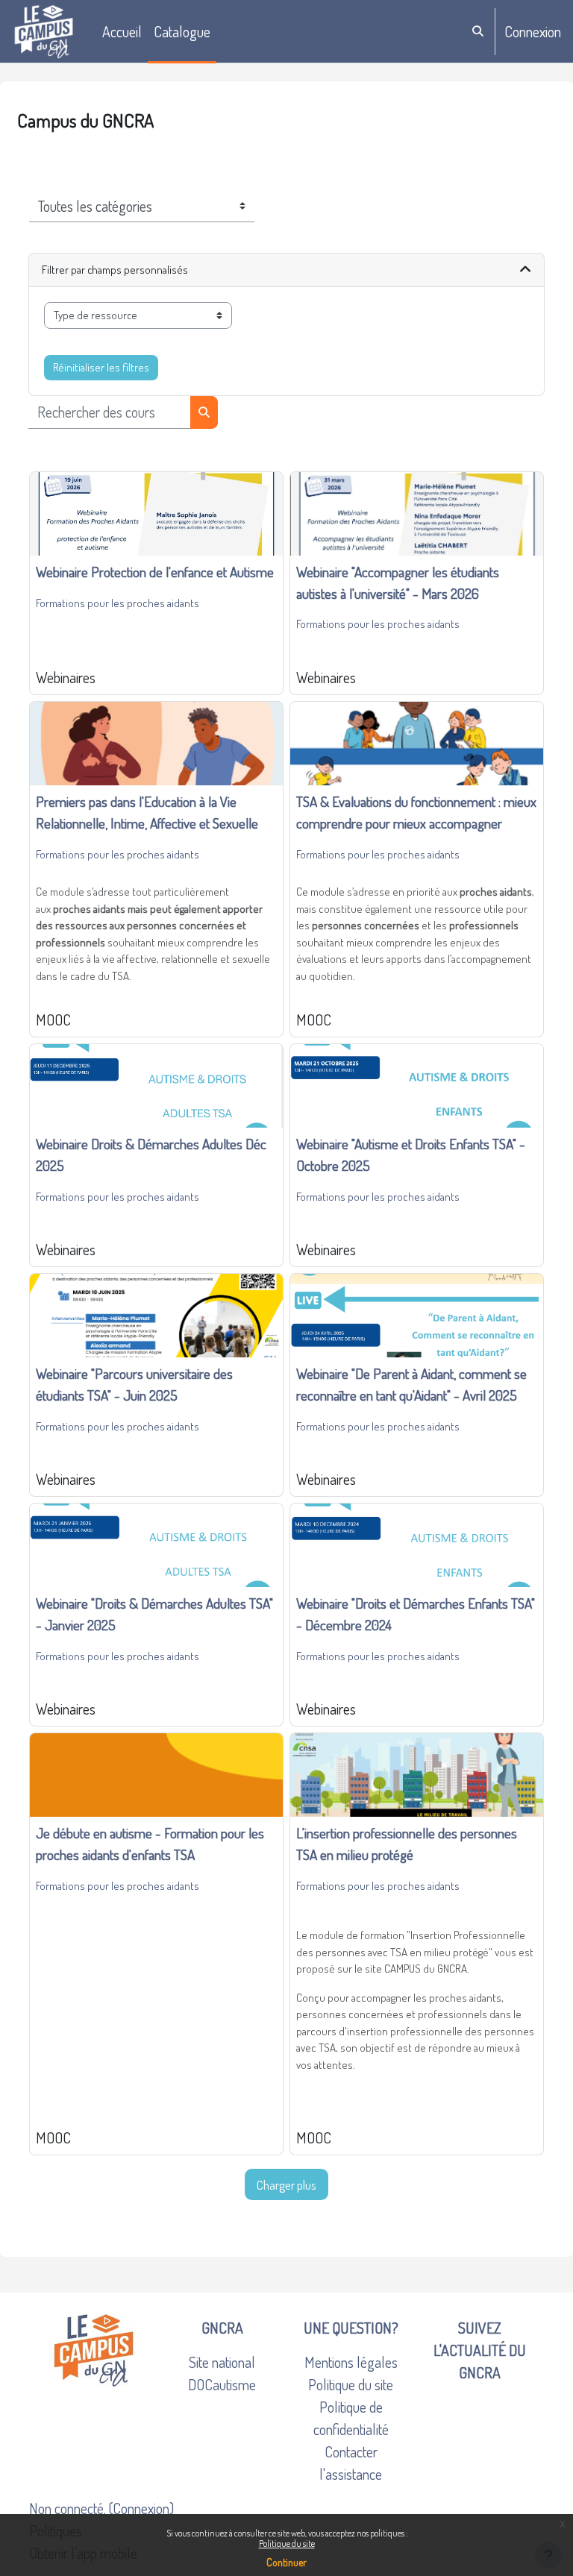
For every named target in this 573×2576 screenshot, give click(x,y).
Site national (222, 2362)
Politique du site (287, 2544)
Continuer (286, 2562)
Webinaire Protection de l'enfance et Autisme (155, 572)
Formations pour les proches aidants (118, 603)
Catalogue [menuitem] (182, 31)
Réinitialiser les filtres (101, 367)
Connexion (533, 31)
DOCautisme (222, 2384)
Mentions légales (351, 2362)
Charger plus (286, 2184)
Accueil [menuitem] (122, 31)
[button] (479, 32)
